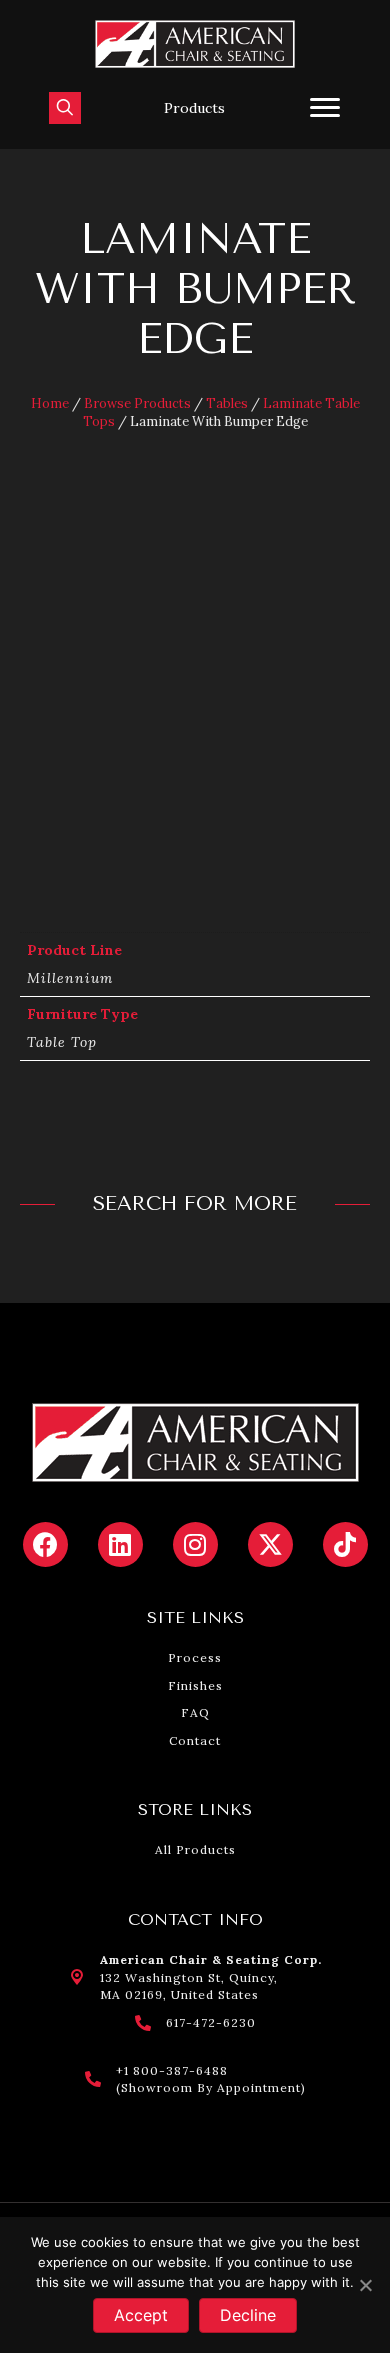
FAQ (195, 1712)
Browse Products (137, 403)
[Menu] (325, 108)
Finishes (195, 1685)
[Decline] (365, 2285)
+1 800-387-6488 (172, 2070)
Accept (141, 2315)
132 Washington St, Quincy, (189, 1977)
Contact (195, 1740)
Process (195, 1657)
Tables (227, 403)
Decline (248, 2315)
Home (50, 403)
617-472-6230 (211, 2022)
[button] (194, 108)
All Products (195, 1849)
